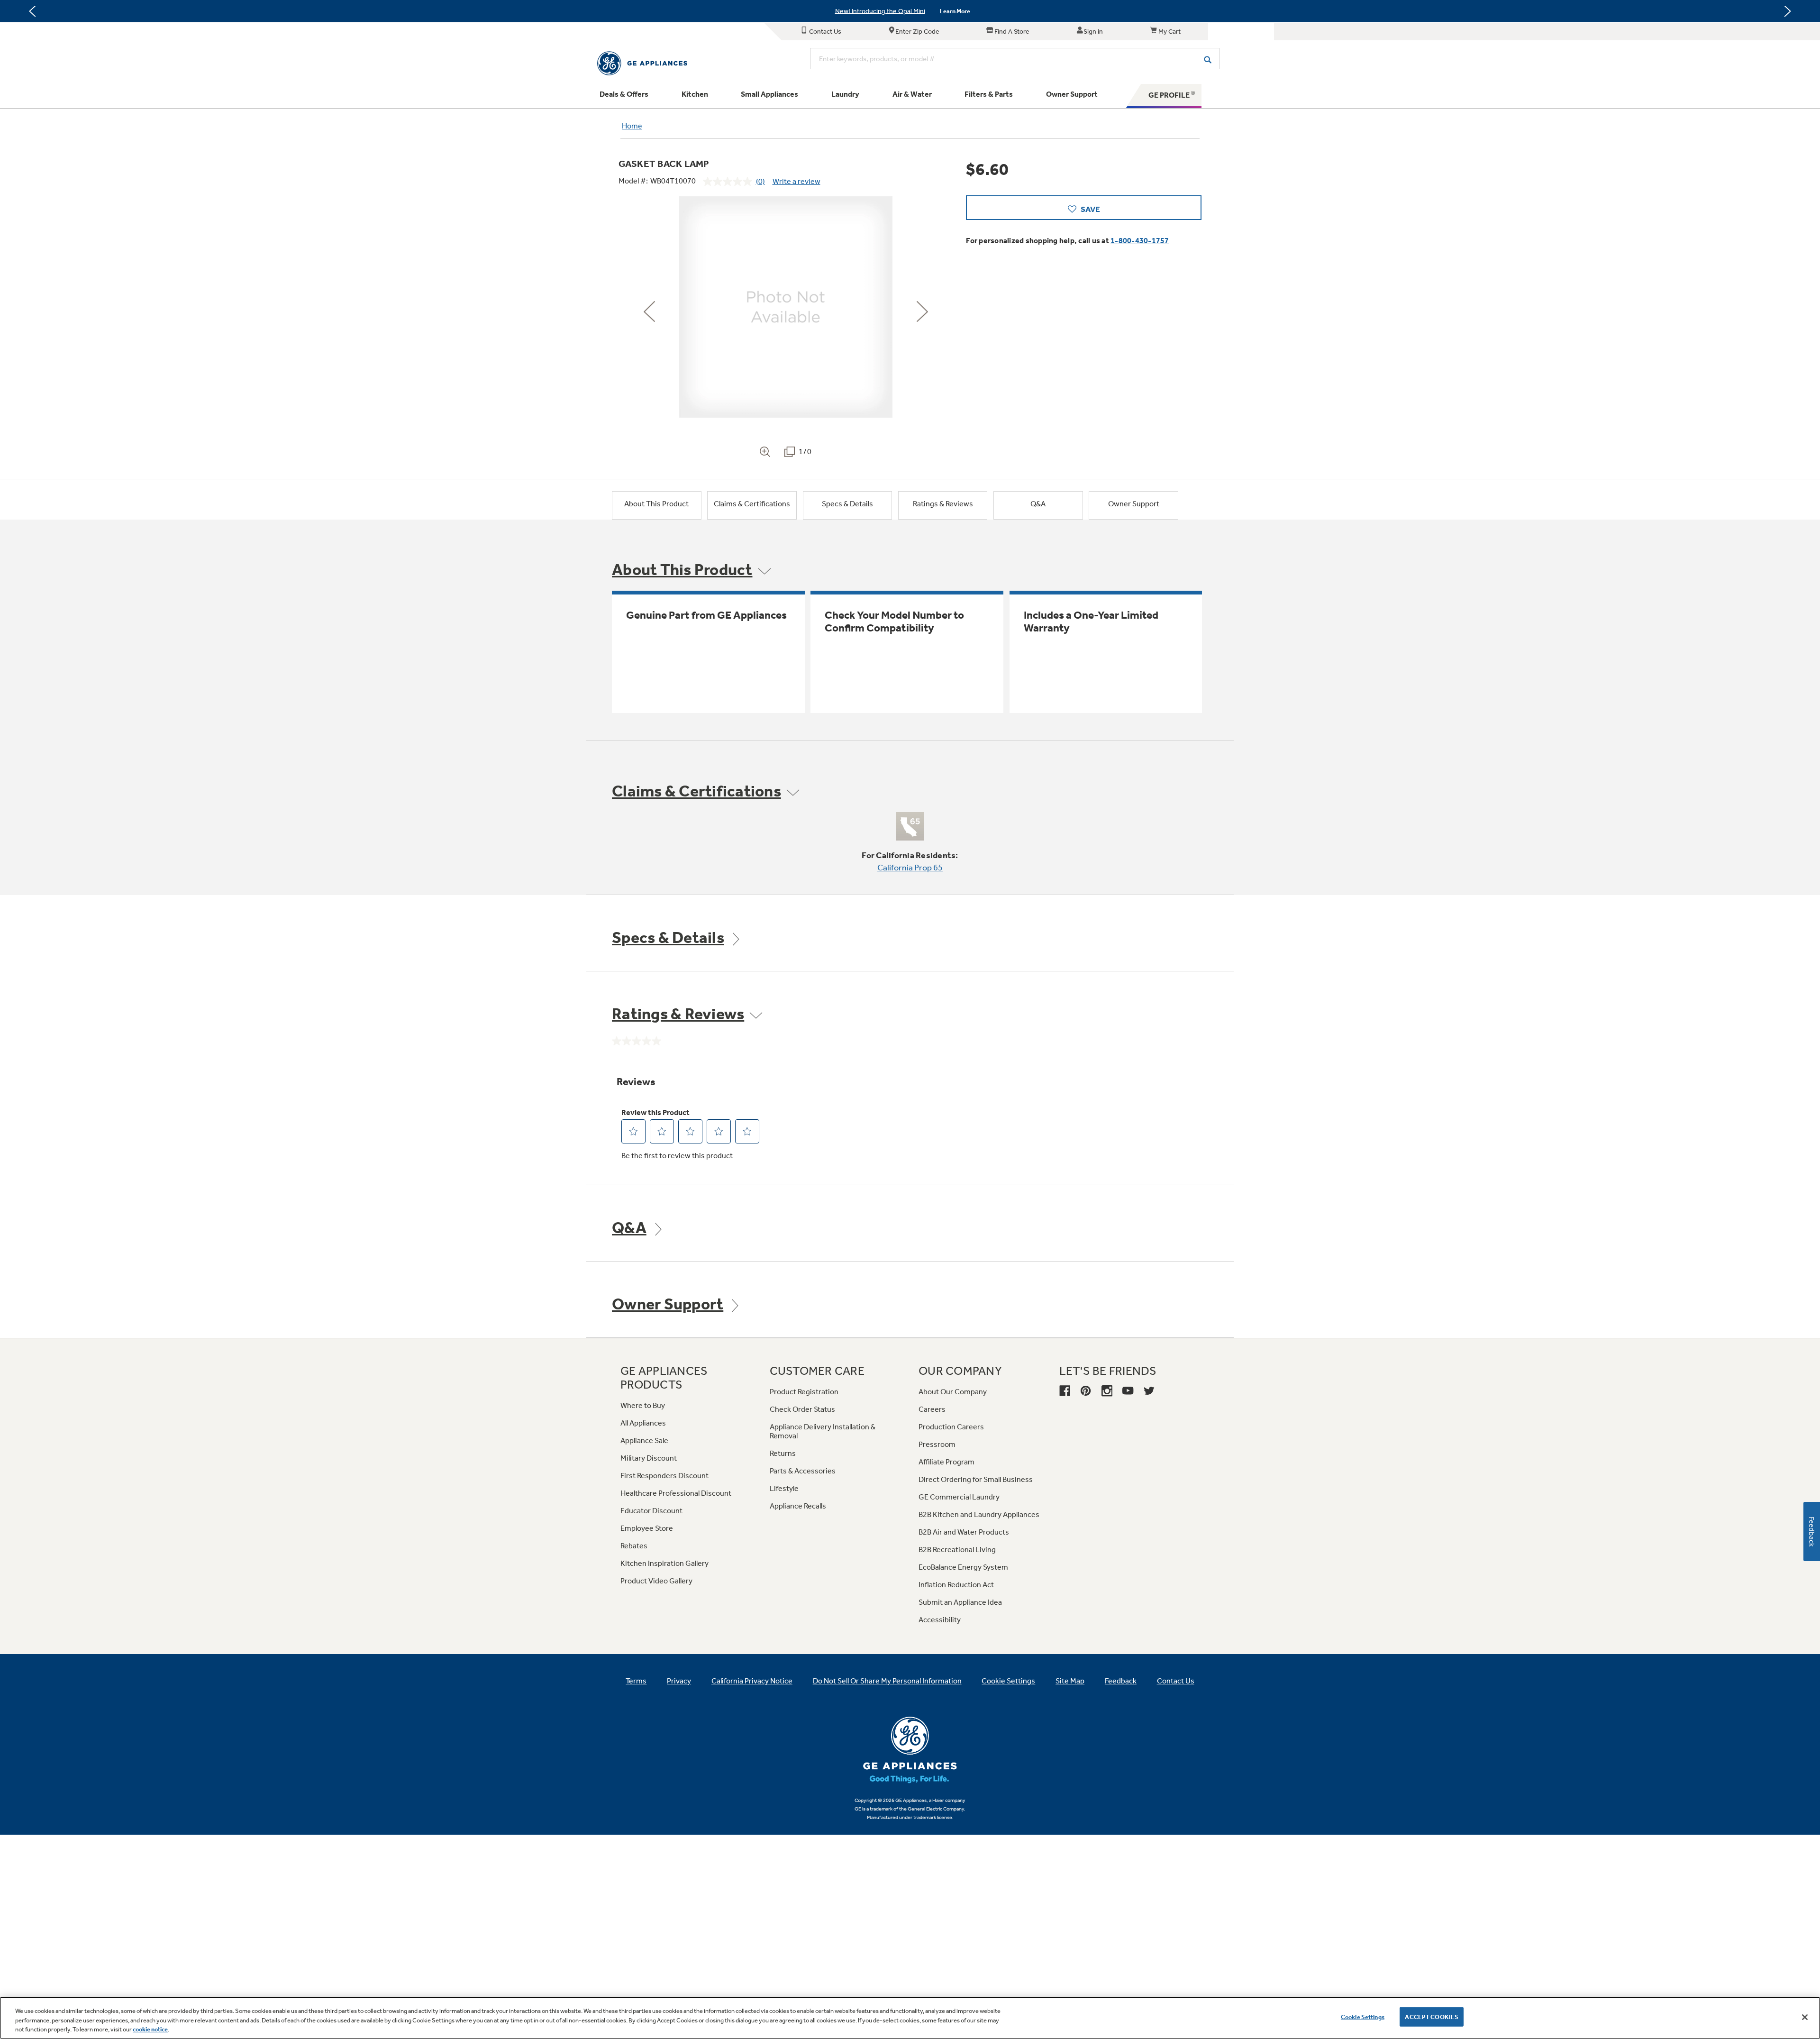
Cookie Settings (1363, 2016)
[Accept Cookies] (1805, 2017)
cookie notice (150, 2029)
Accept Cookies (1432, 2016)
